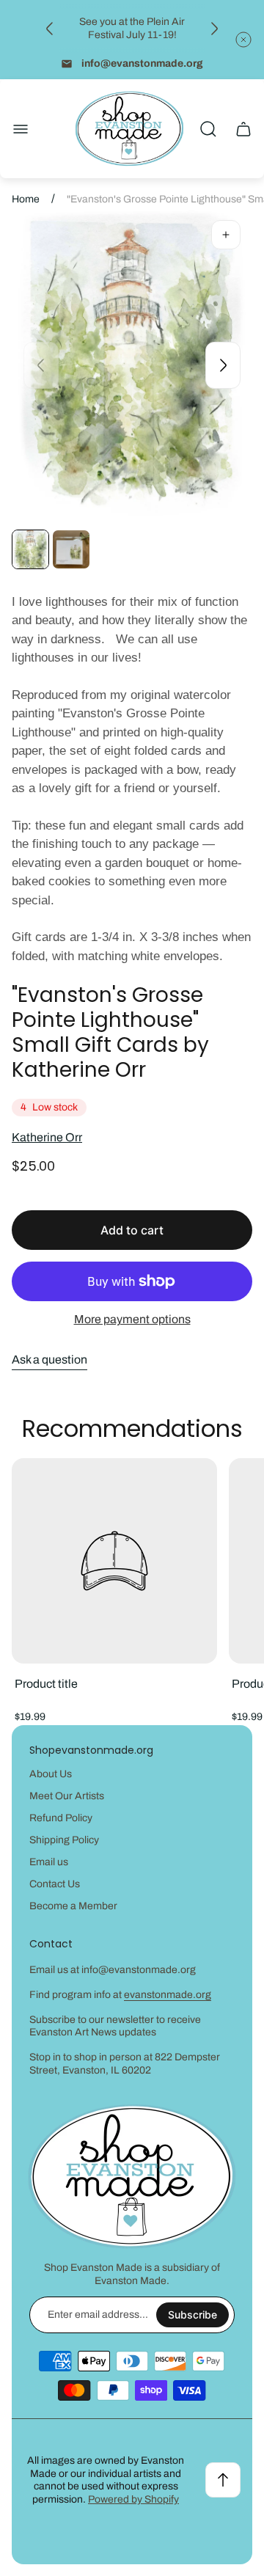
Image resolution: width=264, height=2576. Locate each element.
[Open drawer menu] (21, 129)
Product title (46, 1684)
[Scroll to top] (223, 2480)
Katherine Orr (47, 1137)
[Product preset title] (114, 1561)
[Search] (208, 129)
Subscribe (192, 2315)
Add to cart (132, 1230)
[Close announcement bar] (243, 40)
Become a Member (73, 1906)
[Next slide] (214, 29)
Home (26, 199)
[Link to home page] (132, 2177)
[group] (30, 549)
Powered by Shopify (133, 2499)
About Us (51, 1774)
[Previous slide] (50, 29)
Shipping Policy (64, 1840)
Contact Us (55, 1884)
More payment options (132, 1319)
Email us (49, 1862)
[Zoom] (226, 235)
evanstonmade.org (168, 1995)
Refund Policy (61, 1818)
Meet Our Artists (67, 1796)
